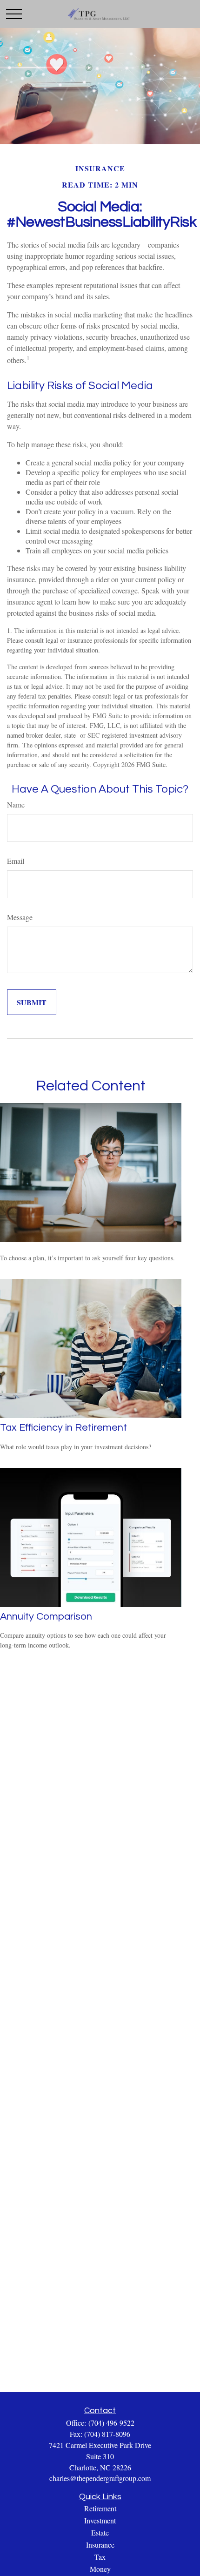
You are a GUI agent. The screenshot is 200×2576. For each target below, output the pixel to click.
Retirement (100, 2508)
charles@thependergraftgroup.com (100, 2478)
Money (100, 2569)
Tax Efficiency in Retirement (63, 1428)
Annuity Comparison (46, 1617)
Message (20, 917)
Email (16, 861)
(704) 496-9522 (111, 2423)
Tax (100, 2557)
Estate (100, 2532)
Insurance (100, 2545)
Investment (100, 2520)
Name (16, 804)
